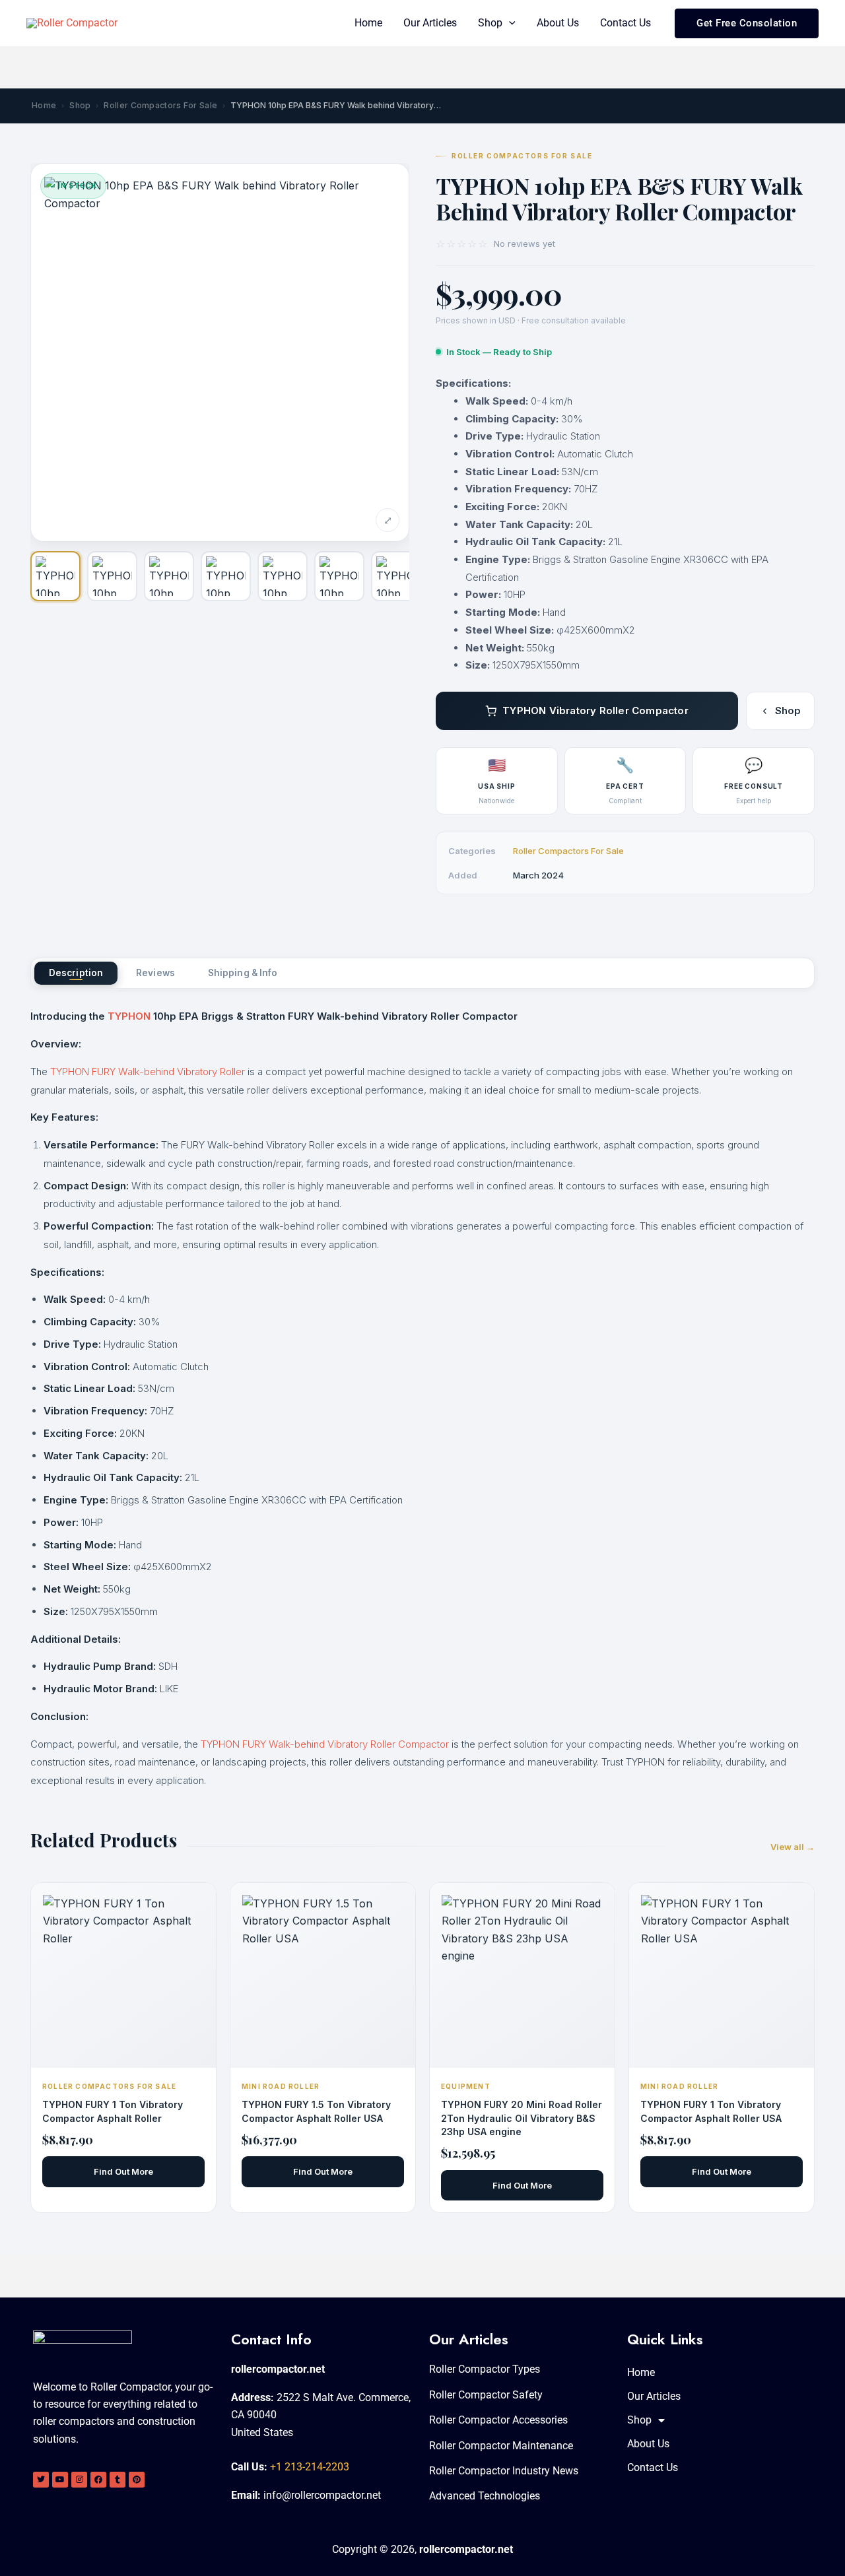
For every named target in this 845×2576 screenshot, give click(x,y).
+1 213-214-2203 (310, 2467)
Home (368, 23)
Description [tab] (76, 973)
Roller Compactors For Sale (160, 105)
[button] (509, 23)
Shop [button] (490, 23)
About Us (558, 23)
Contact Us (625, 23)
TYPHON (129, 1016)
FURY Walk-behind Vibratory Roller (168, 1072)
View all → (793, 1847)
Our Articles (430, 23)
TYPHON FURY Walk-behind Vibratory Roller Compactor (325, 1744)
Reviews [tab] (155, 973)
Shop (80, 105)
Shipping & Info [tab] (243, 973)
